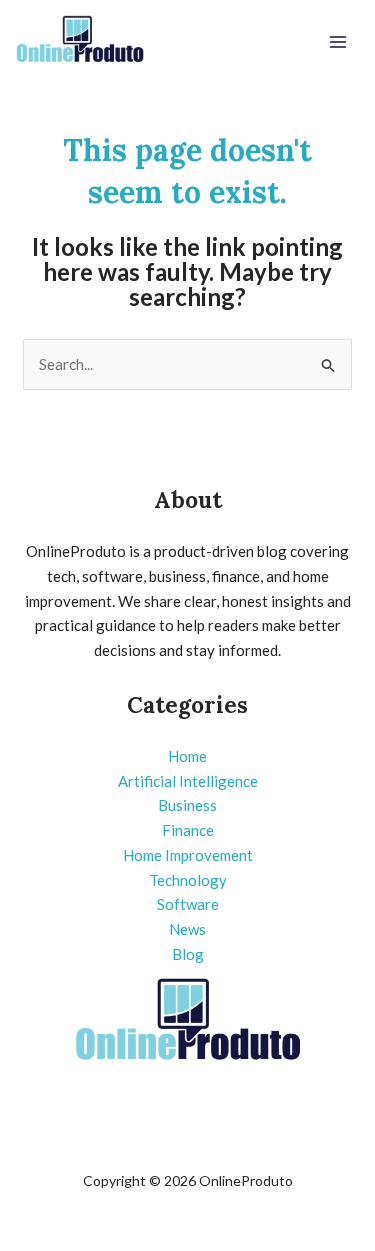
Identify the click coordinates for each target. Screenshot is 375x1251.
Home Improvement (188, 855)
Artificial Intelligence (188, 781)
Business (187, 805)
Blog (188, 954)
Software (188, 904)
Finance (188, 830)
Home (187, 756)
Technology (188, 880)
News (187, 929)
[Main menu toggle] (338, 42)
